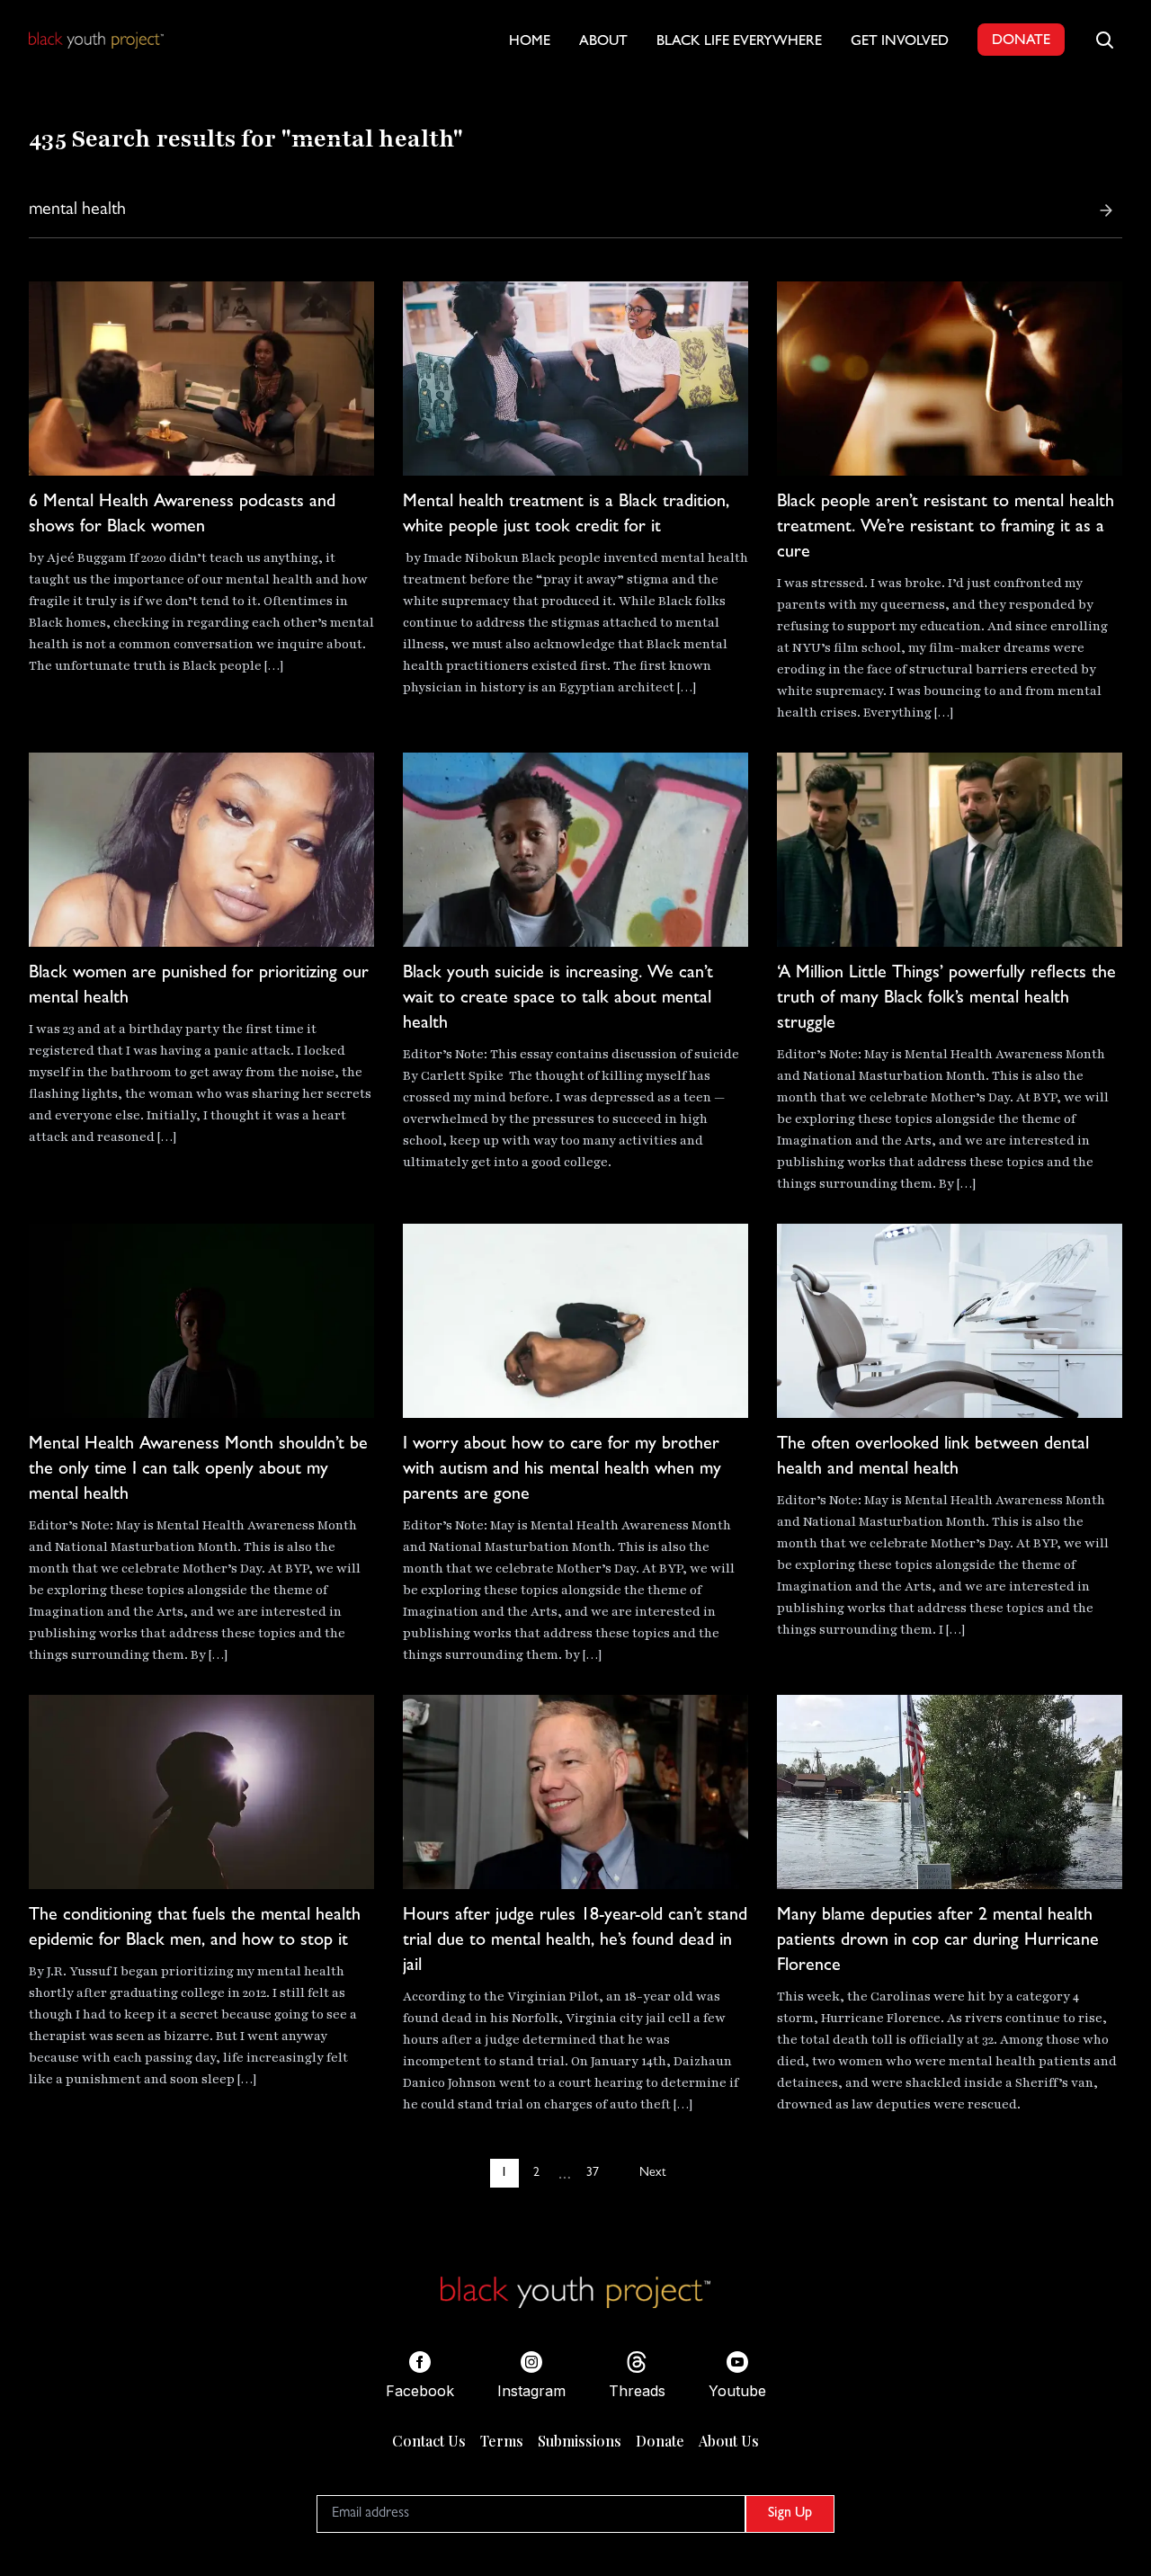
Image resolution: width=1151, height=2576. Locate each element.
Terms (502, 2441)
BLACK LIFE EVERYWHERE (739, 42)
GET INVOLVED (900, 42)
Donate (660, 2441)
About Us (729, 2441)
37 (593, 2173)
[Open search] (1104, 40)
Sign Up (790, 2514)
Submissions (580, 2441)
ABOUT (603, 42)
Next (652, 2173)
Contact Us (429, 2441)
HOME (530, 42)
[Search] (1106, 210)
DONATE (1021, 41)
